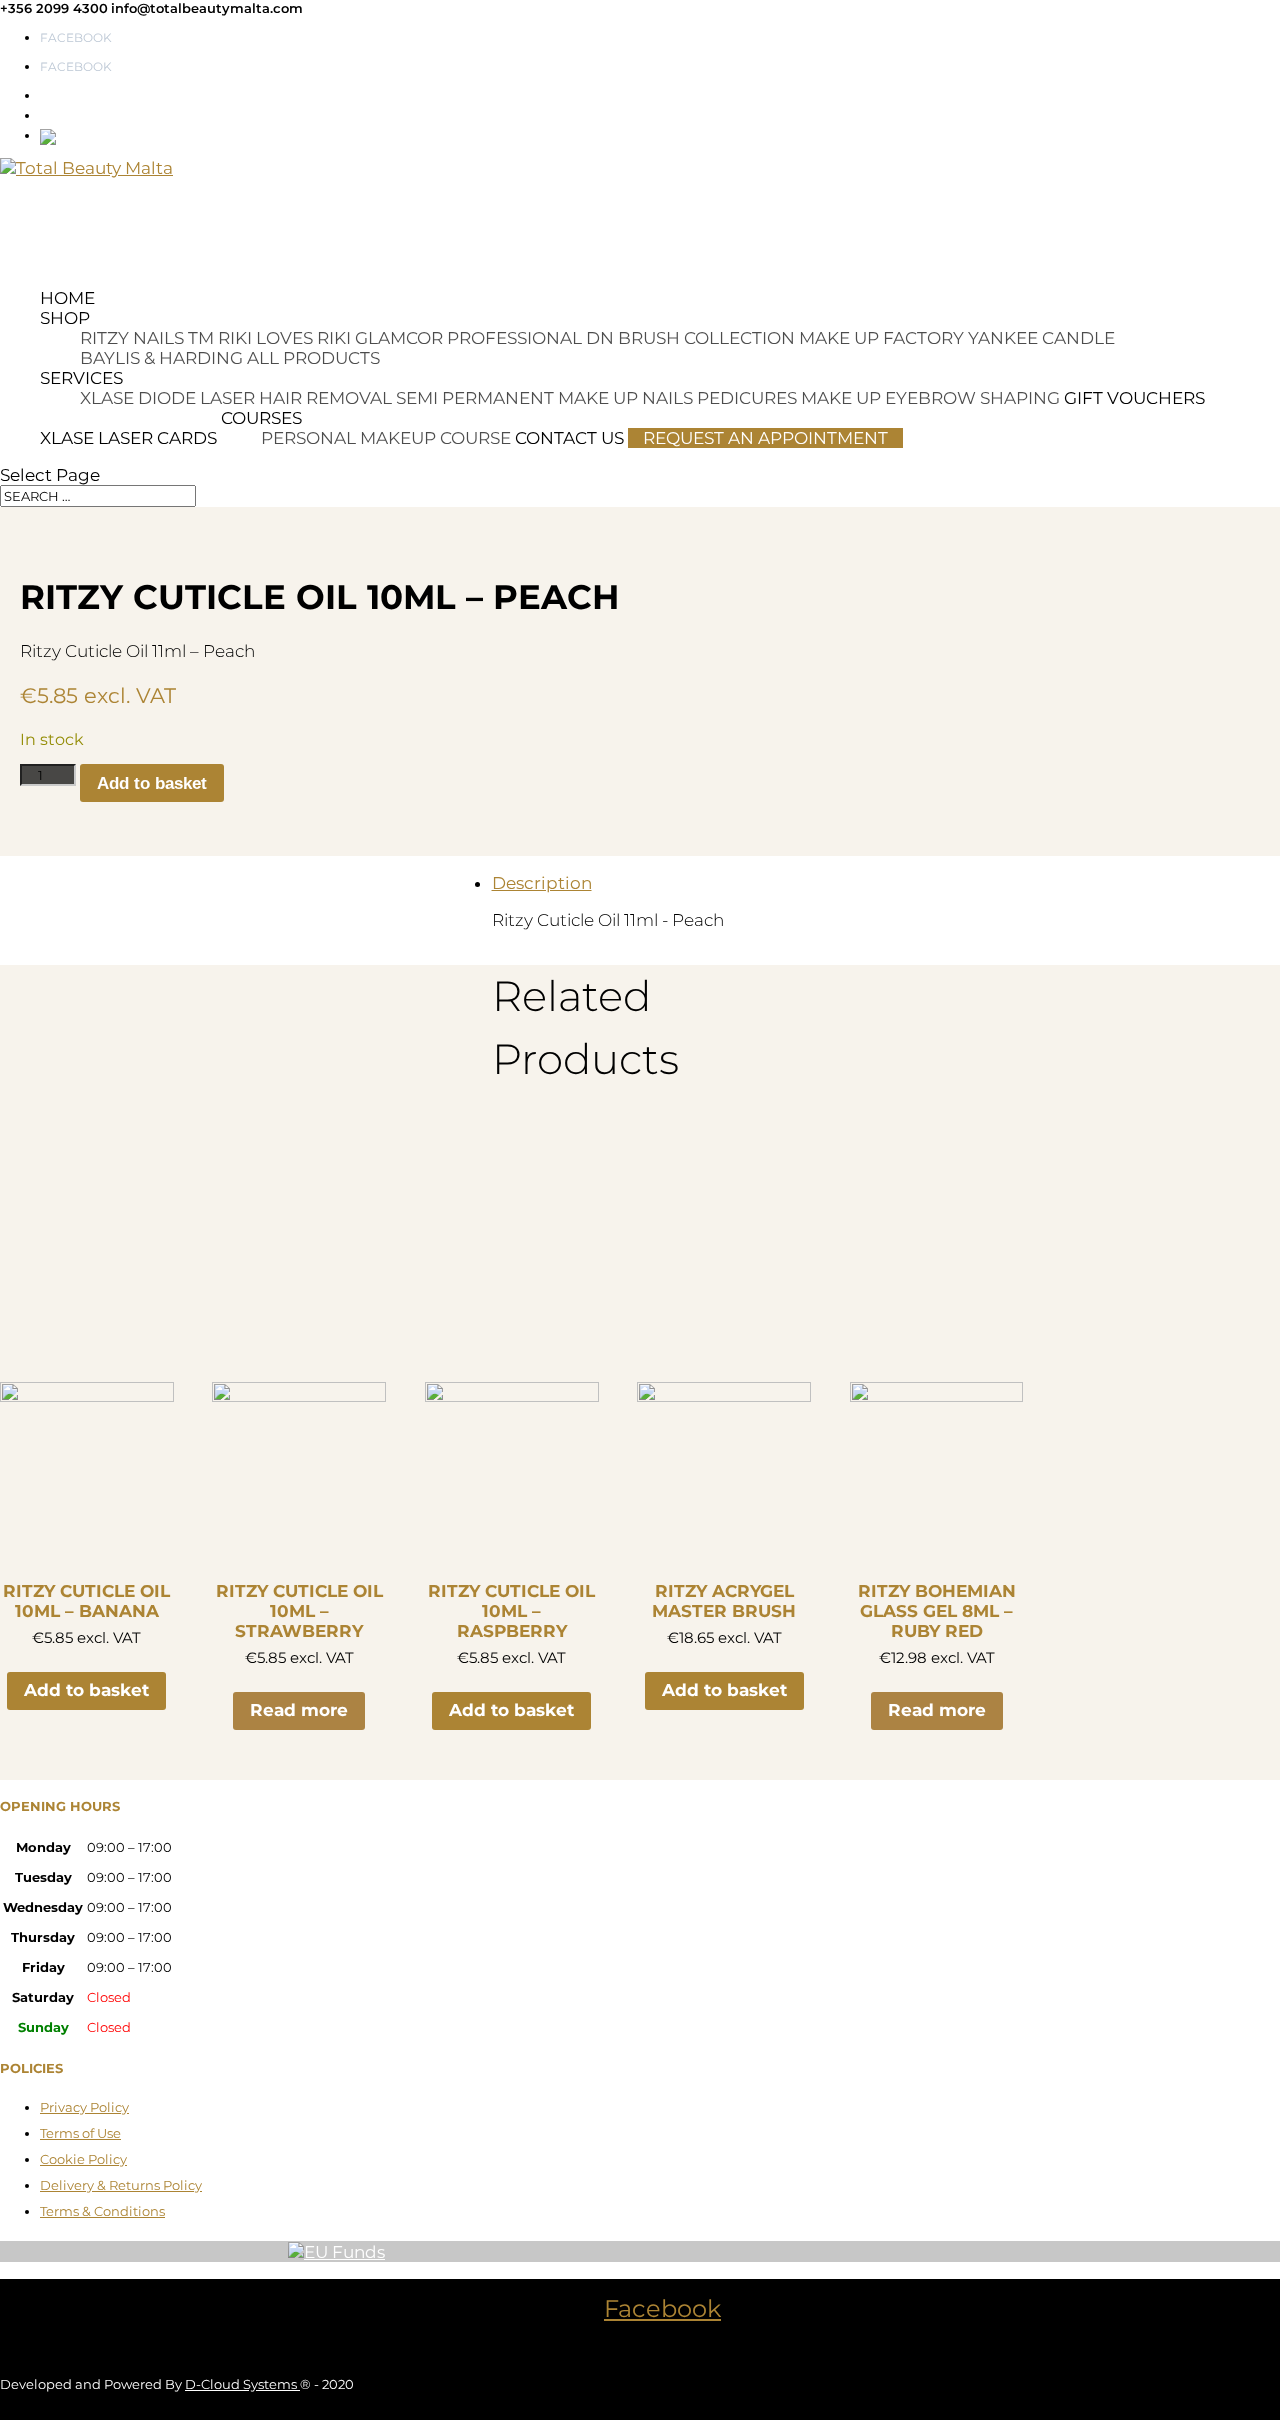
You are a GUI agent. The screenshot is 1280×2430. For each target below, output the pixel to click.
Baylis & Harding (161, 358)
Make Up (841, 398)
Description (542, 883)
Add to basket (152, 783)
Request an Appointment (765, 438)
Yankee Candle (1041, 338)
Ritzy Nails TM (147, 338)
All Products (313, 358)
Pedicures (747, 398)
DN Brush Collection (690, 338)
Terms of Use (80, 2133)
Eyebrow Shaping (972, 398)
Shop (65, 318)
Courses (261, 418)
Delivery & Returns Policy (121, 2185)
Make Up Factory (881, 338)
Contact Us (569, 438)
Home (67, 298)
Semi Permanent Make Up (517, 398)
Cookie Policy (83, 2159)
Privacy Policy (84, 2107)
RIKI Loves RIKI (284, 338)
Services (81, 378)
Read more (299, 1710)
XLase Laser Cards (128, 438)
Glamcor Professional (468, 338)
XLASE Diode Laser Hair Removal (236, 398)
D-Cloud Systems (242, 2384)
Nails (667, 398)
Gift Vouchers (1134, 398)
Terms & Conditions (102, 2211)
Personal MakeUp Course (386, 438)
